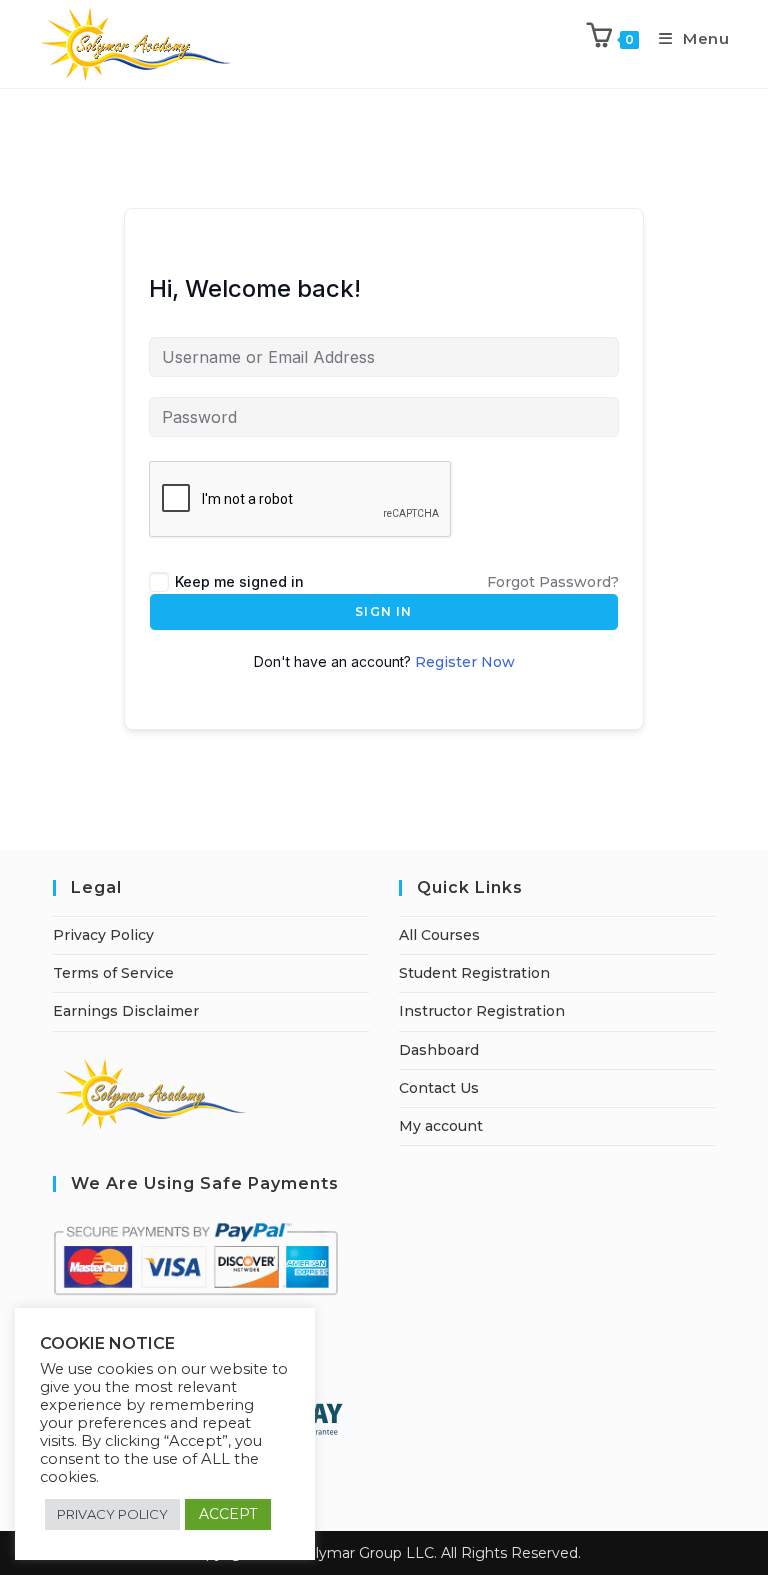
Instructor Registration (482, 1011)
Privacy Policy (103, 935)
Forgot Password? (553, 582)
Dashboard (439, 1050)
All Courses (439, 935)
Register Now (465, 662)
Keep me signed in (239, 581)
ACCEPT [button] (228, 1514)
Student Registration (474, 973)
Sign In (383, 611)
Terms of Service (113, 973)
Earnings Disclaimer (126, 1011)
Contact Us (439, 1088)
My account (441, 1126)
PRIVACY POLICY (112, 1514)
